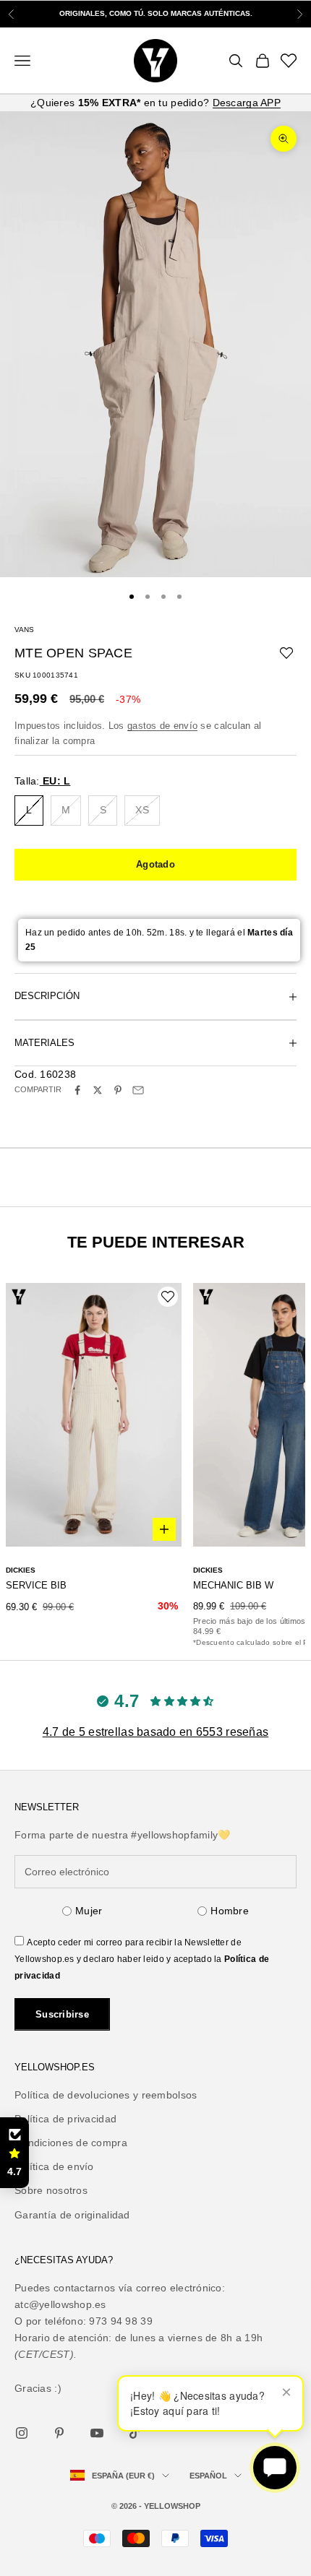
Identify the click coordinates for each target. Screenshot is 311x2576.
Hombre (230, 1911)
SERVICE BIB (36, 1585)
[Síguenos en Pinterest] (59, 2433)
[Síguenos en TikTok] (135, 2433)
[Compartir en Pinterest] (118, 1090)
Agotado (155, 864)
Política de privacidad (65, 2119)
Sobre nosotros (51, 2190)
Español (208, 2476)
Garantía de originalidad (72, 2215)
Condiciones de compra (71, 2143)
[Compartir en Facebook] (77, 1090)
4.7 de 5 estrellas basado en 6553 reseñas (155, 1732)
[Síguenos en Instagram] (22, 2433)
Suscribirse (62, 2014)
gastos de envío (162, 726)
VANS (24, 630)
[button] (14, 2153)
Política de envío (54, 2166)
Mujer (89, 1911)
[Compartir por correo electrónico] (138, 1090)
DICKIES (21, 1570)
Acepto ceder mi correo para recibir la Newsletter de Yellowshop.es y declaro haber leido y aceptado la (142, 1959)
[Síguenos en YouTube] (97, 2433)
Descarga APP (247, 103)
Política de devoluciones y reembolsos (106, 2095)
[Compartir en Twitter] (98, 1090)
